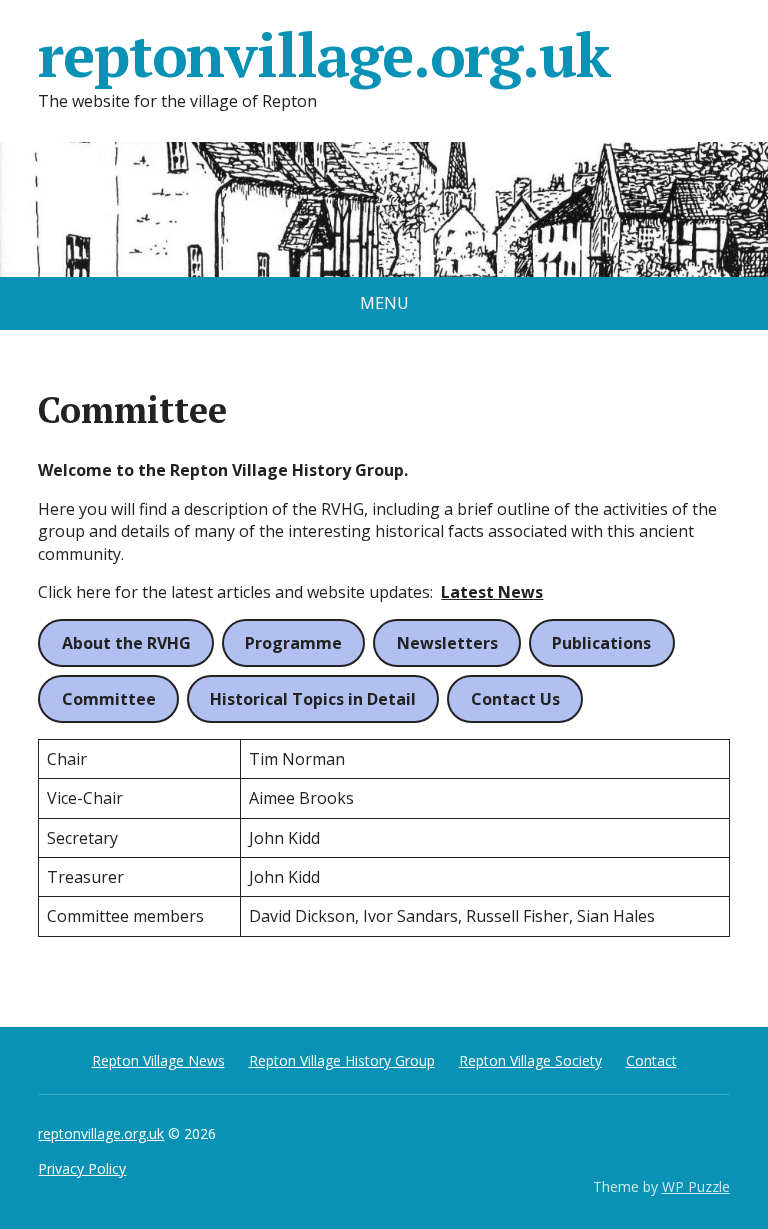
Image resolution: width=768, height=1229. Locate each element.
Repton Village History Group (342, 1060)
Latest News (492, 592)
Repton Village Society (530, 1060)
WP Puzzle (696, 1186)
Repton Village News (158, 1060)
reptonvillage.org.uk (323, 55)
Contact (651, 1060)
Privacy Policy (82, 1168)
